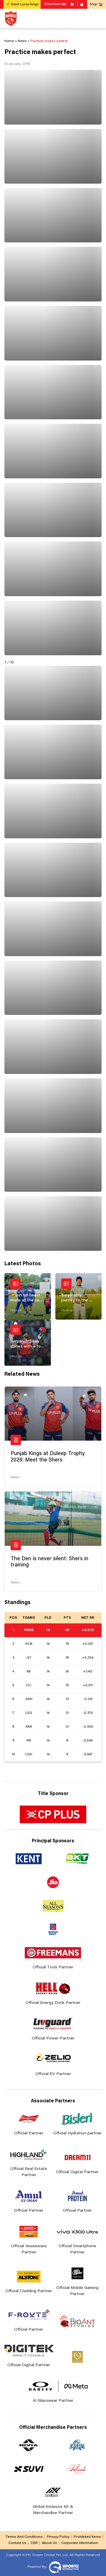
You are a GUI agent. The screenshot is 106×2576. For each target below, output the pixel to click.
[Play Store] (73, 4)
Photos (16, 1310)
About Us (49, 2543)
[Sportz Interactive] (63, 2567)
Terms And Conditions (24, 2537)
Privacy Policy (58, 2537)
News (15, 1477)
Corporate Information (80, 2543)
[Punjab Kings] (11, 18)
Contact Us (17, 2543)
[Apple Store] (82, 4)
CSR (34, 2543)
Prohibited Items (87, 2537)
